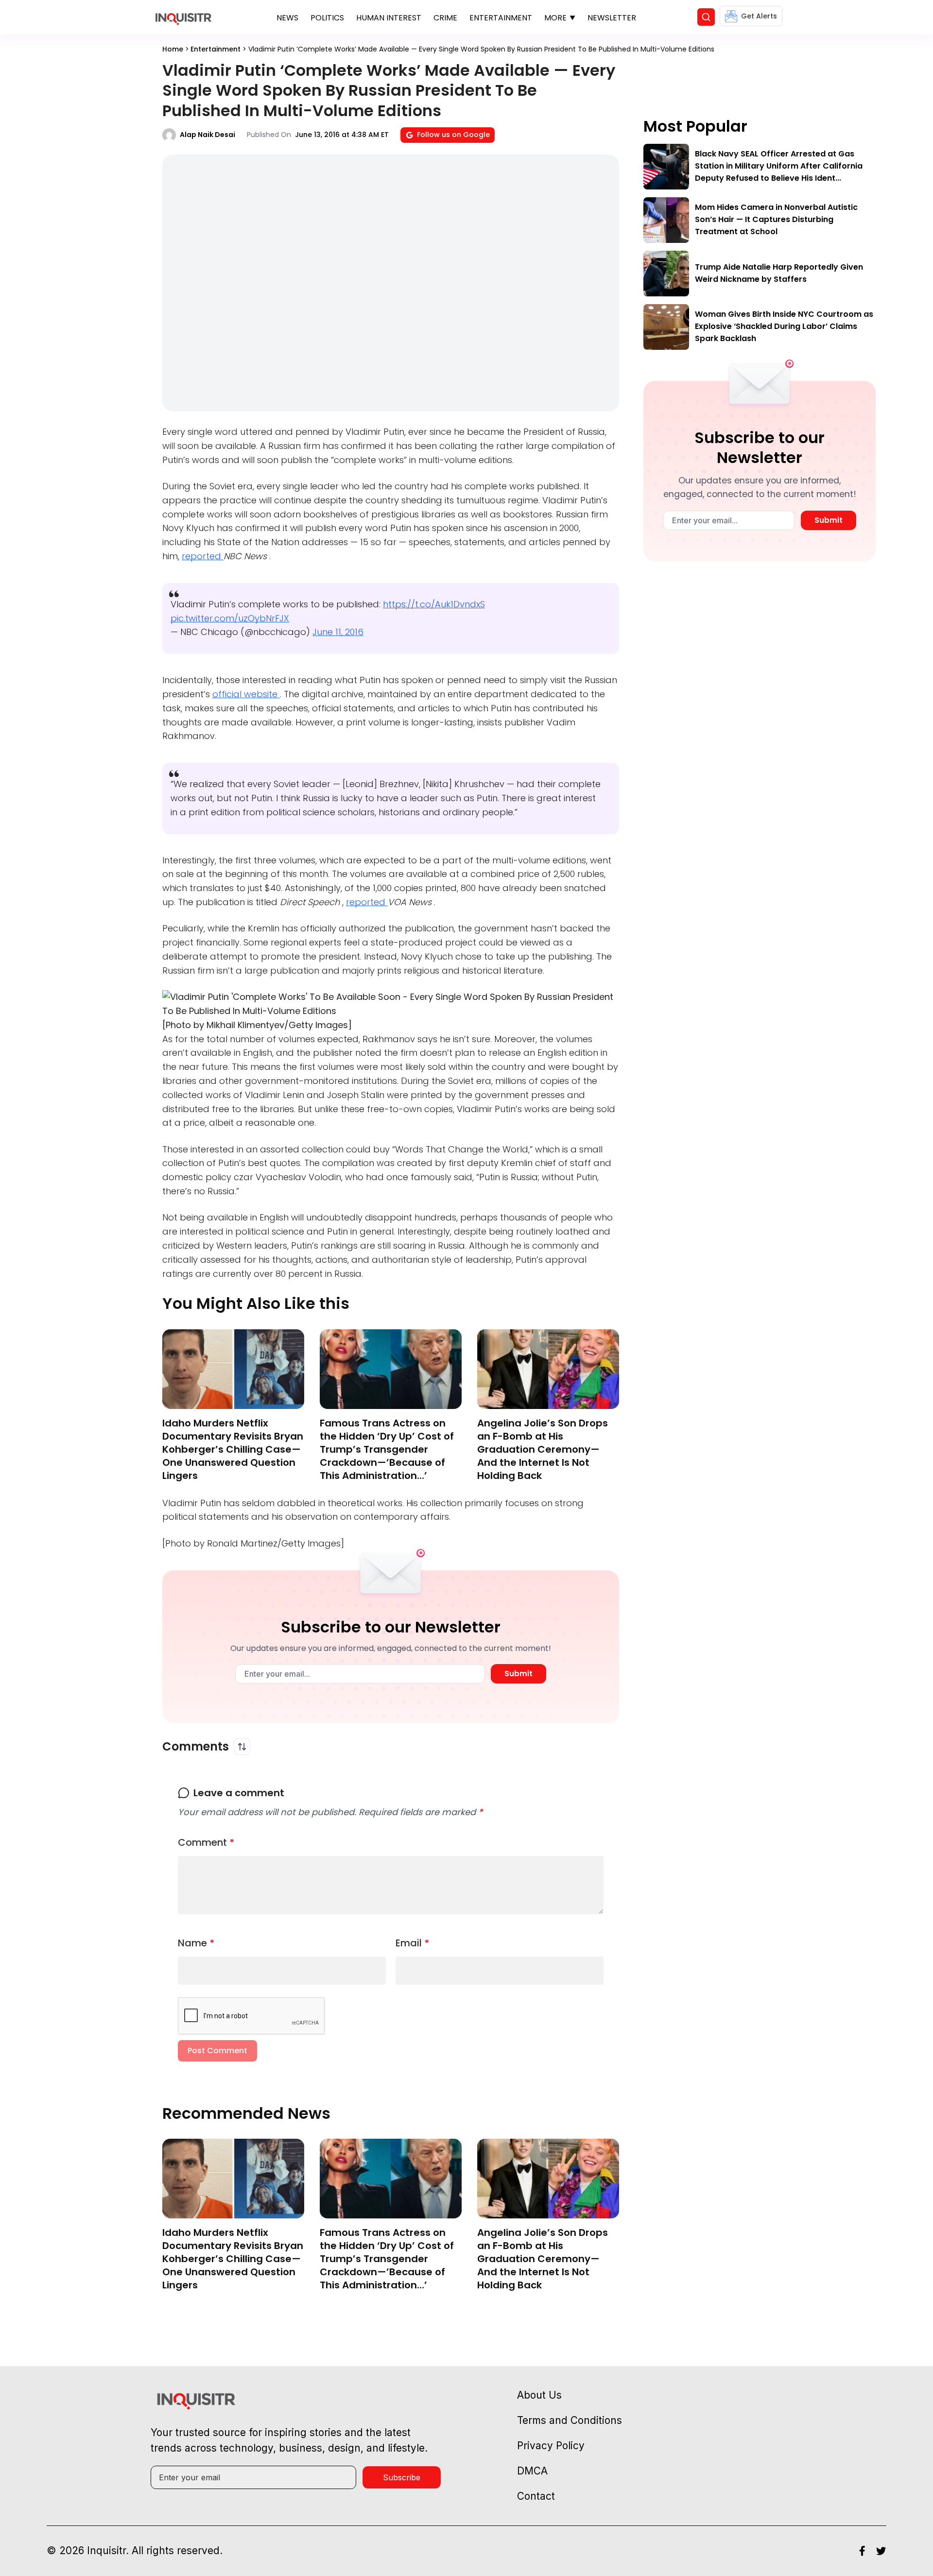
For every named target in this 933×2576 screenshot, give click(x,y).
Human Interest (389, 18)
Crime (445, 18)
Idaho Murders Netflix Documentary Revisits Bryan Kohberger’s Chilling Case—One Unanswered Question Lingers (233, 1449)
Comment (206, 1842)
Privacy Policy (551, 2446)
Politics (327, 18)
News (287, 18)
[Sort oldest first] (242, 1747)
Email (413, 1943)
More (555, 18)
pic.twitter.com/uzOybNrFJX (230, 618)
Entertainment (501, 18)
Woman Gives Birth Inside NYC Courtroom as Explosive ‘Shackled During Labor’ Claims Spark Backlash (784, 326)
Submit (518, 1674)
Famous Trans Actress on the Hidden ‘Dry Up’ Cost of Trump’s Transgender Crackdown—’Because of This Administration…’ (387, 1449)
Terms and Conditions (570, 2420)
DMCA (532, 2471)
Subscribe (402, 2477)
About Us (539, 2395)
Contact (536, 2496)
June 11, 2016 (338, 632)
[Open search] (706, 17)
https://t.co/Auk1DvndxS (434, 604)
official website (246, 694)
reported (203, 556)
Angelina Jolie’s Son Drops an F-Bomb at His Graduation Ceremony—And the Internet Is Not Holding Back (543, 1449)
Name (196, 1943)
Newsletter (612, 18)
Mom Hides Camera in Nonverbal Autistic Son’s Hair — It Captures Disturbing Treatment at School (776, 219)
